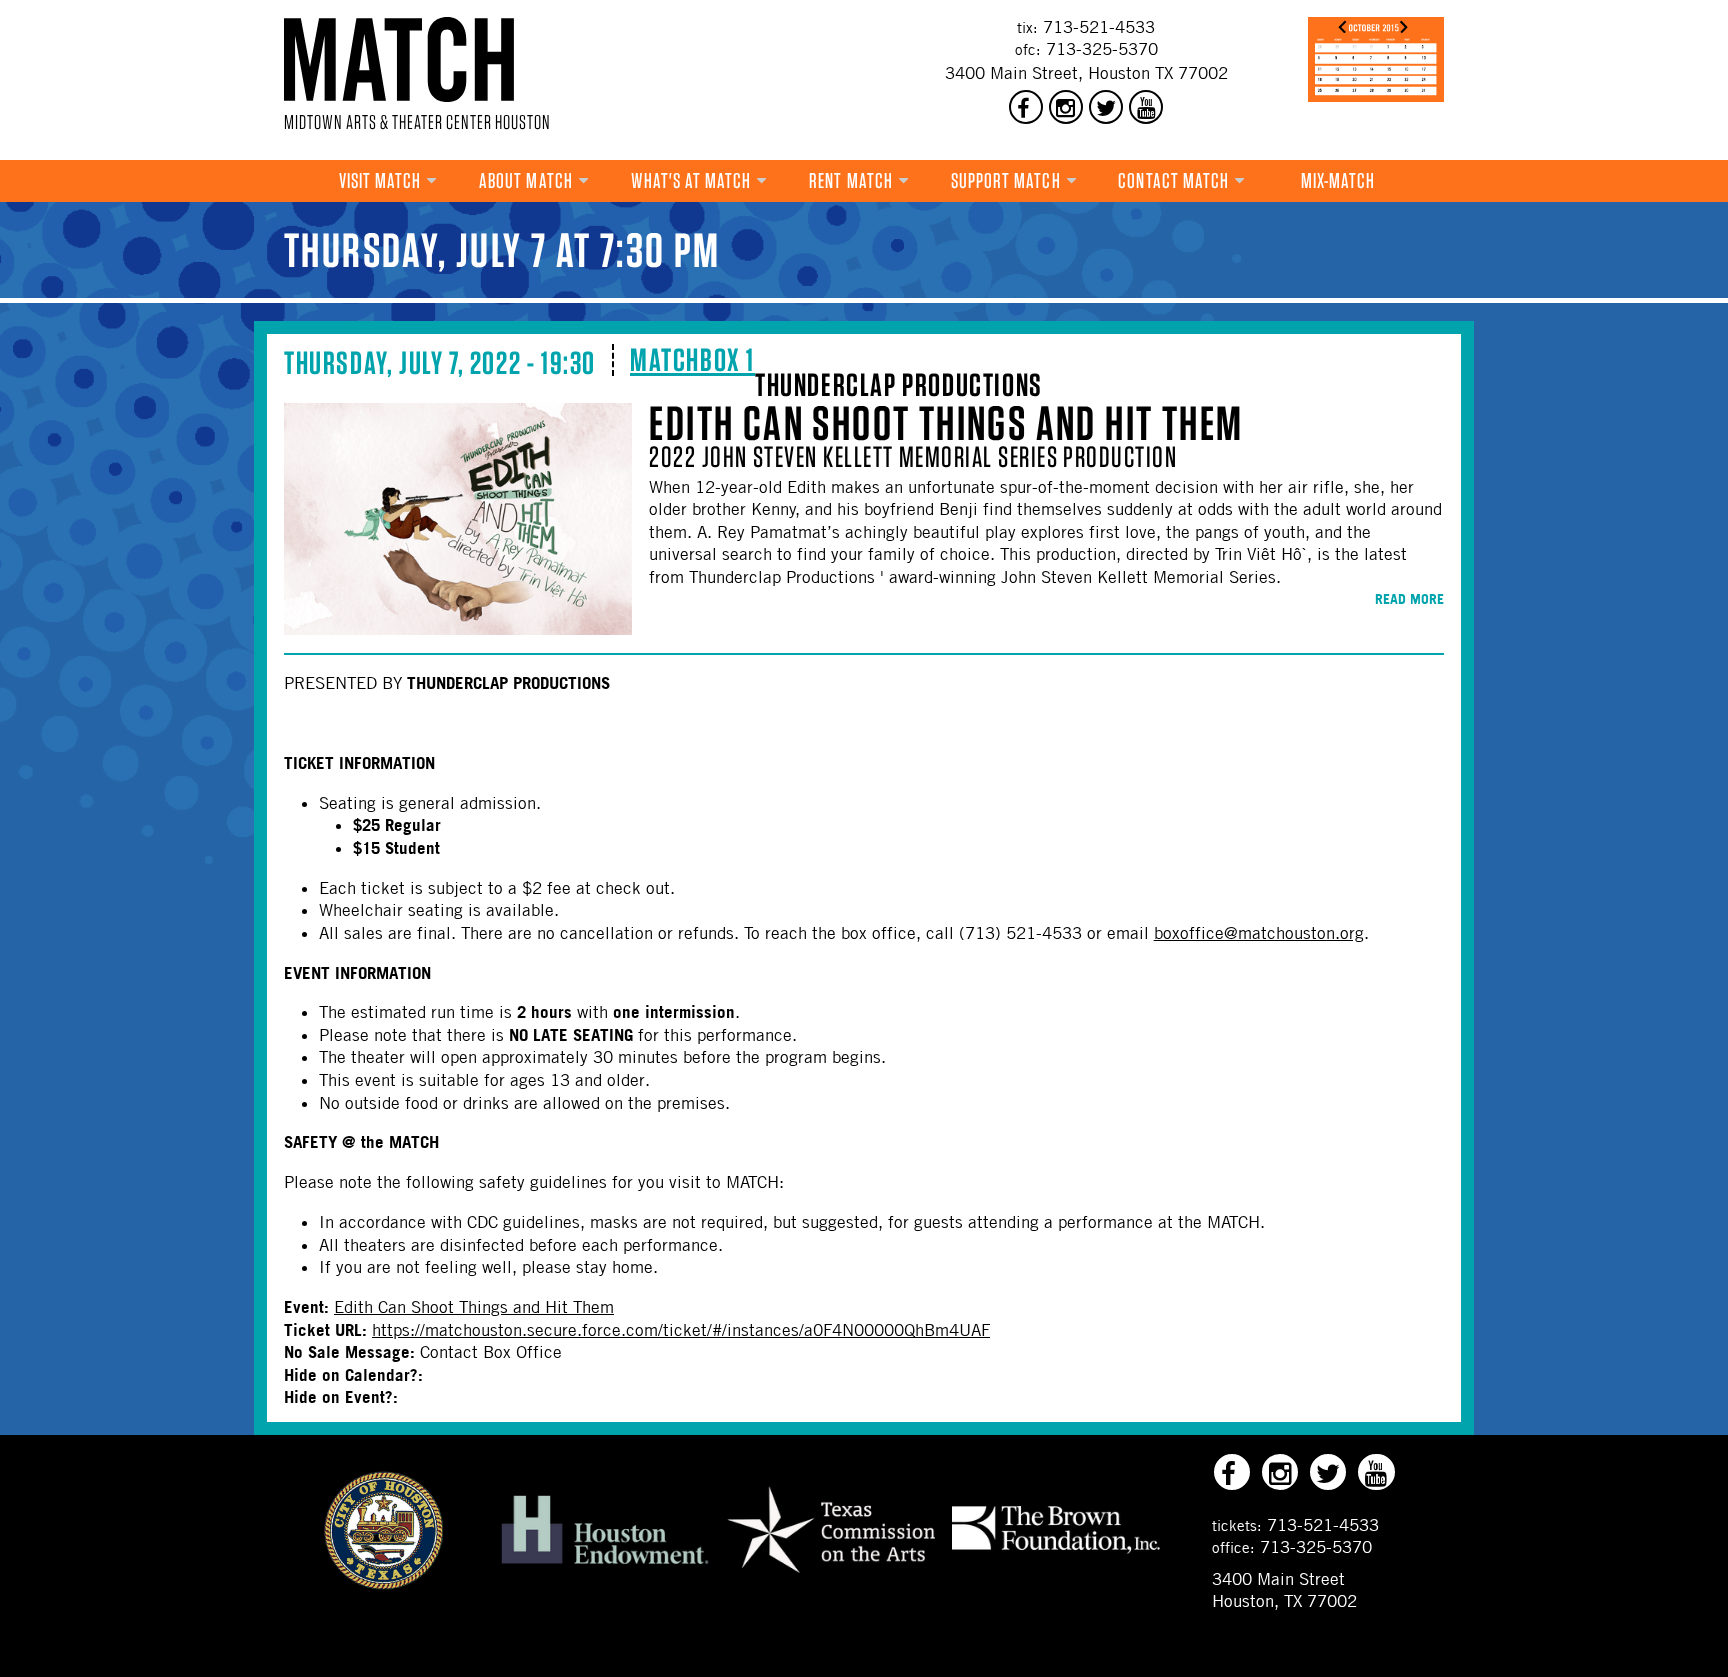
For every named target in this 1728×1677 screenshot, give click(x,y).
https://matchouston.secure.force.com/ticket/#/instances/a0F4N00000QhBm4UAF (681, 1330)
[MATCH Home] (399, 59)
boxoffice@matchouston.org (1259, 933)
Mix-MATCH (1338, 180)
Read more (1409, 599)
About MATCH (526, 180)
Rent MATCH (851, 180)
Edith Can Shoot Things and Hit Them (946, 423)
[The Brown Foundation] (1056, 1553)
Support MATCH (1006, 180)
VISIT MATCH (380, 180)
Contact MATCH (1173, 180)
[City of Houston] (384, 1584)
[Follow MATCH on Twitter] (1106, 107)
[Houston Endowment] (605, 1565)
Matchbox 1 (692, 359)
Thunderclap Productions (899, 384)
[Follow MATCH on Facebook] (1026, 107)
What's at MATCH (691, 180)
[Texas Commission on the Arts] (831, 1576)
